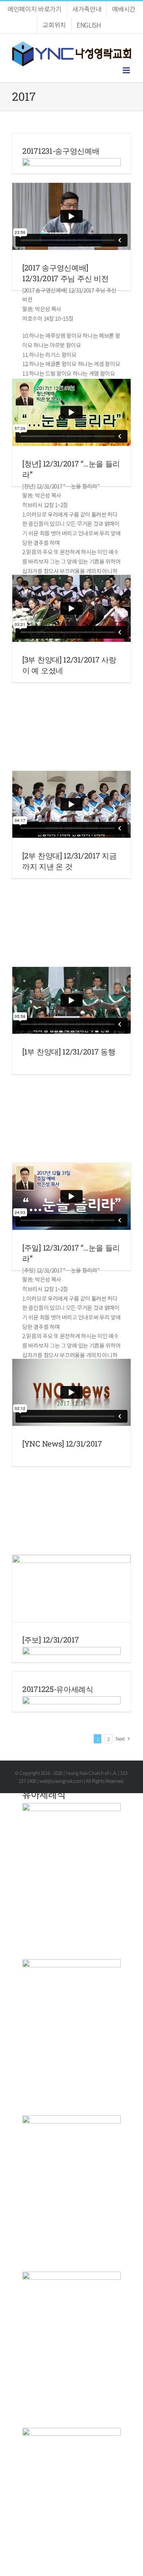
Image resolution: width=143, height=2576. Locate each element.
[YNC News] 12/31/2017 (62, 1444)
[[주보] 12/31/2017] (71, 1588)
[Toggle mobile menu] (127, 70)
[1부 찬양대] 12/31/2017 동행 (69, 1052)
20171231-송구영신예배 (61, 151)
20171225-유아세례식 (58, 1689)
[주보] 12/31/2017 (51, 1640)
